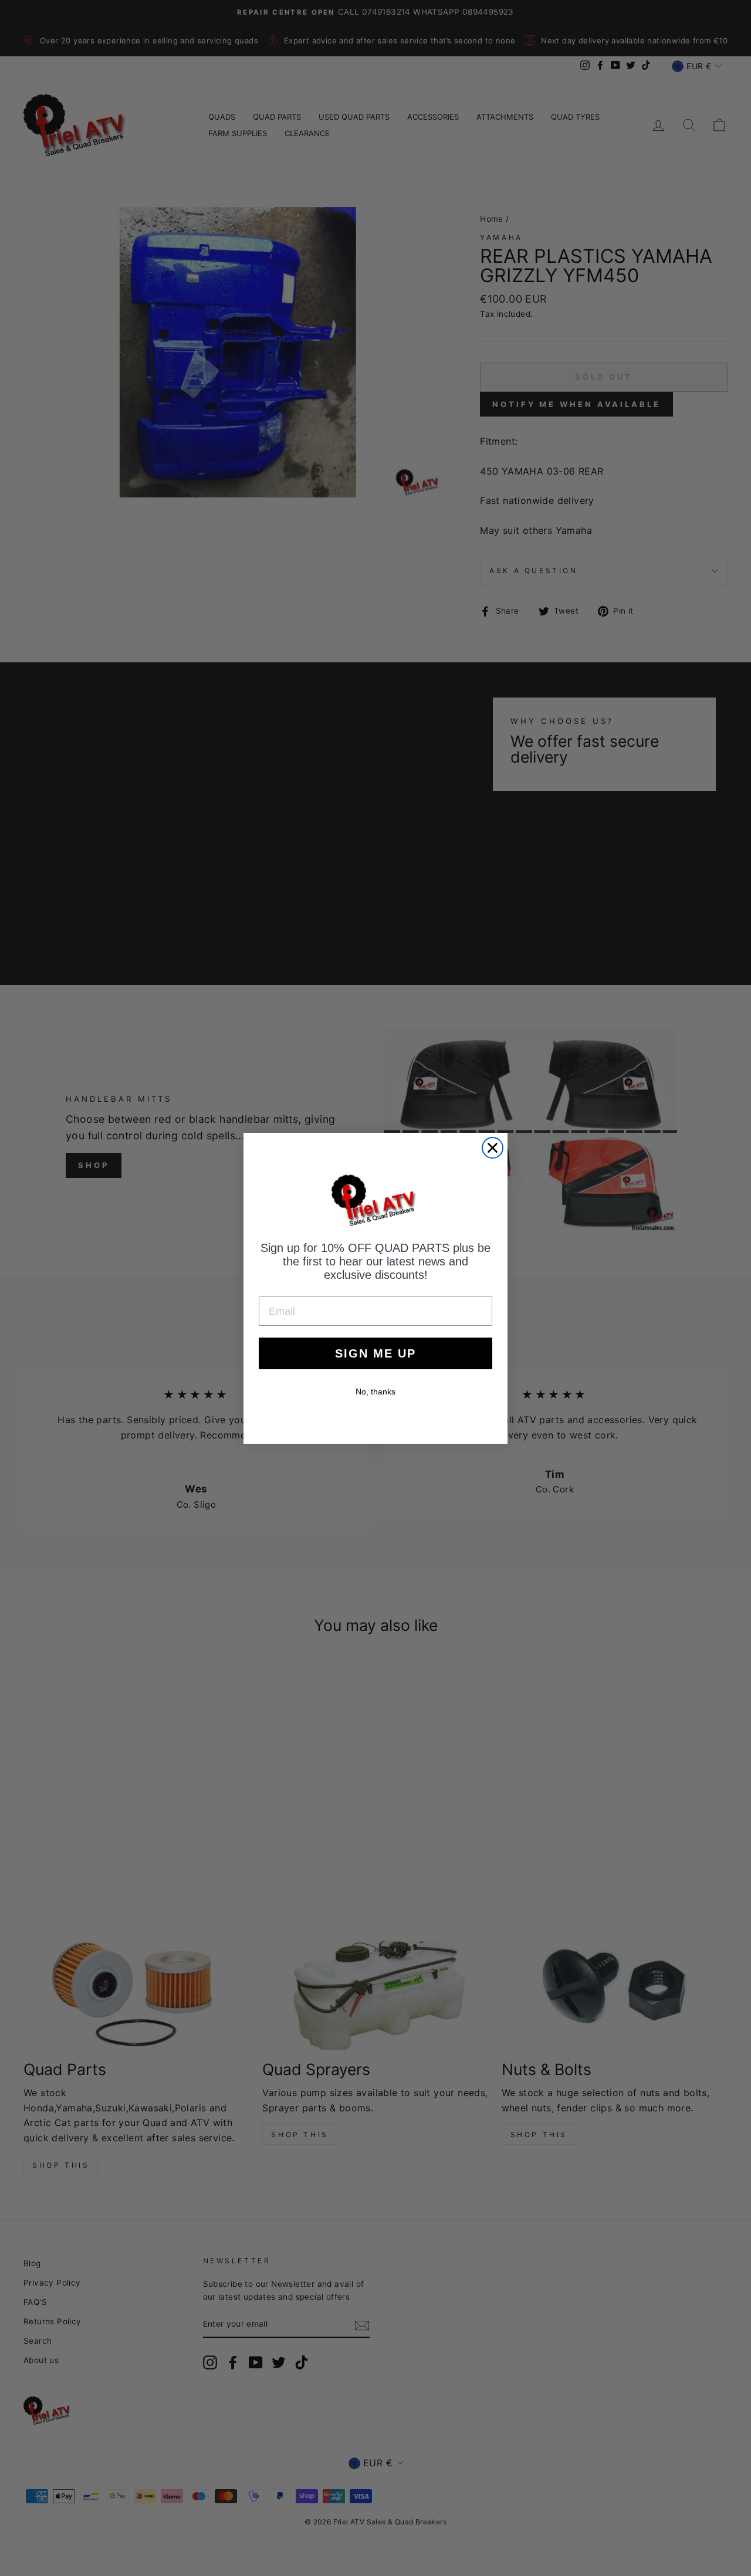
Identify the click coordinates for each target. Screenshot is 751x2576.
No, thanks (375, 1392)
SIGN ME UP (375, 1353)
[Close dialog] (493, 1148)
